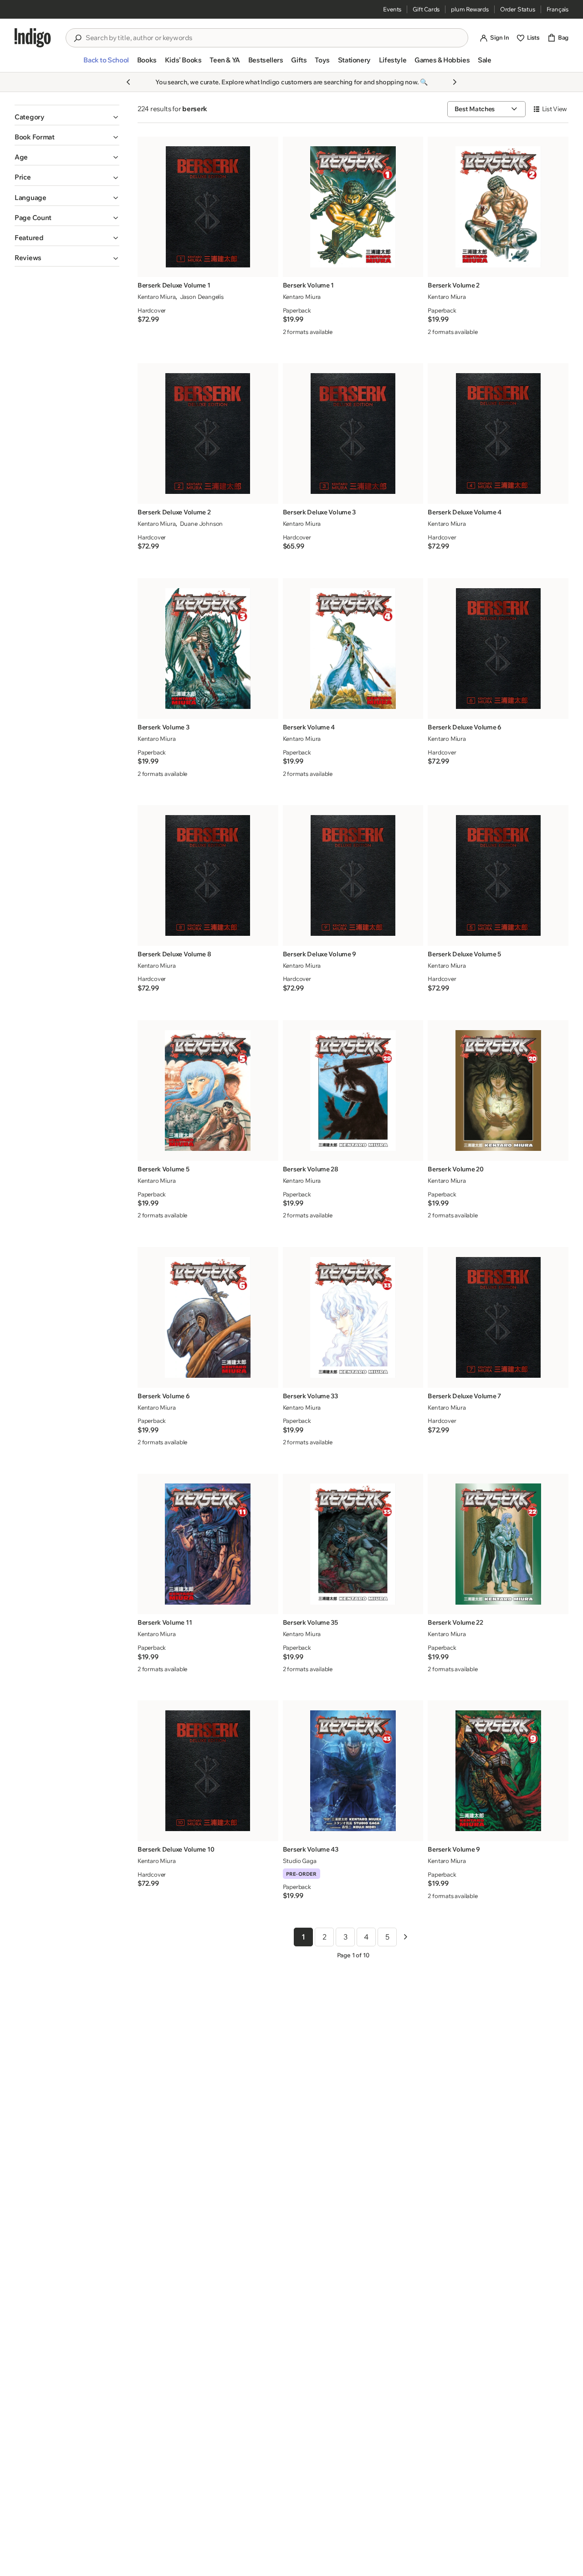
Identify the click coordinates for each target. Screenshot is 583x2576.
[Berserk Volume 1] (353, 207)
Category (30, 117)
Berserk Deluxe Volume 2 (174, 512)
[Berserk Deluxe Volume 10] (208, 1771)
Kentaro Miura (156, 297)
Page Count (33, 218)
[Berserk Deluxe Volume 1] (208, 207)
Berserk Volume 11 (165, 1622)
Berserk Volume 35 (310, 1622)
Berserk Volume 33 (310, 1396)
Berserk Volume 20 (455, 1169)
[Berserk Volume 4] (353, 649)
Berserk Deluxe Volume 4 (465, 512)
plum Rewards (470, 9)
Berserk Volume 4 (309, 727)
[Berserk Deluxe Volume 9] (353, 875)
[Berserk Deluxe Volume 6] (498, 649)
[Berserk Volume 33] (353, 1317)
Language (31, 198)
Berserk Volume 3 (164, 727)
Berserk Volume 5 (164, 1169)
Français (557, 9)
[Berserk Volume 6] (208, 1317)
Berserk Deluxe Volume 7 (464, 1396)
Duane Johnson (201, 523)
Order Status (518, 9)
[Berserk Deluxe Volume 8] (208, 875)
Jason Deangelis (202, 297)
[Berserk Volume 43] (353, 1771)
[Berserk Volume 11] (208, 1544)
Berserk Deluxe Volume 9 (320, 954)
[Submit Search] (77, 38)
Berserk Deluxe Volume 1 (174, 285)
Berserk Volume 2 (454, 285)
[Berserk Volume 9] (498, 1771)
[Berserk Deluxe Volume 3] (353, 434)
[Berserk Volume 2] (498, 207)
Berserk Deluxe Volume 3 (320, 512)
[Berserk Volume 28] (353, 1090)
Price (23, 177)
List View (555, 109)
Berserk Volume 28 (311, 1169)
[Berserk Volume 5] (208, 1090)
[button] (106, 64)
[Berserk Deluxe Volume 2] (208, 434)
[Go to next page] (405, 1937)
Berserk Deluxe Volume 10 (176, 1849)
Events (392, 9)
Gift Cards (426, 9)
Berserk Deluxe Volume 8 (174, 954)
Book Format (35, 137)
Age (21, 157)
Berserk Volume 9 (454, 1849)
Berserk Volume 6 (164, 1396)
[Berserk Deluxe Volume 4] (498, 434)
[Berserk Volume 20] (498, 1090)
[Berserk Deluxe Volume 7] (498, 1317)
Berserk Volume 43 (311, 1849)
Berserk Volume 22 (455, 1622)
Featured (29, 238)
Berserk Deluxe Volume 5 (464, 954)
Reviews (28, 258)
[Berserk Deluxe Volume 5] (498, 875)
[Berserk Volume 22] (498, 1544)
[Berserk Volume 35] (353, 1544)
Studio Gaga (300, 1861)
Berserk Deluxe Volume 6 (465, 727)
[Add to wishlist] (269, 267)
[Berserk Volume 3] (208, 649)
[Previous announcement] (128, 82)
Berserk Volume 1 (309, 285)
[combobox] (273, 38)
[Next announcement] (455, 82)
